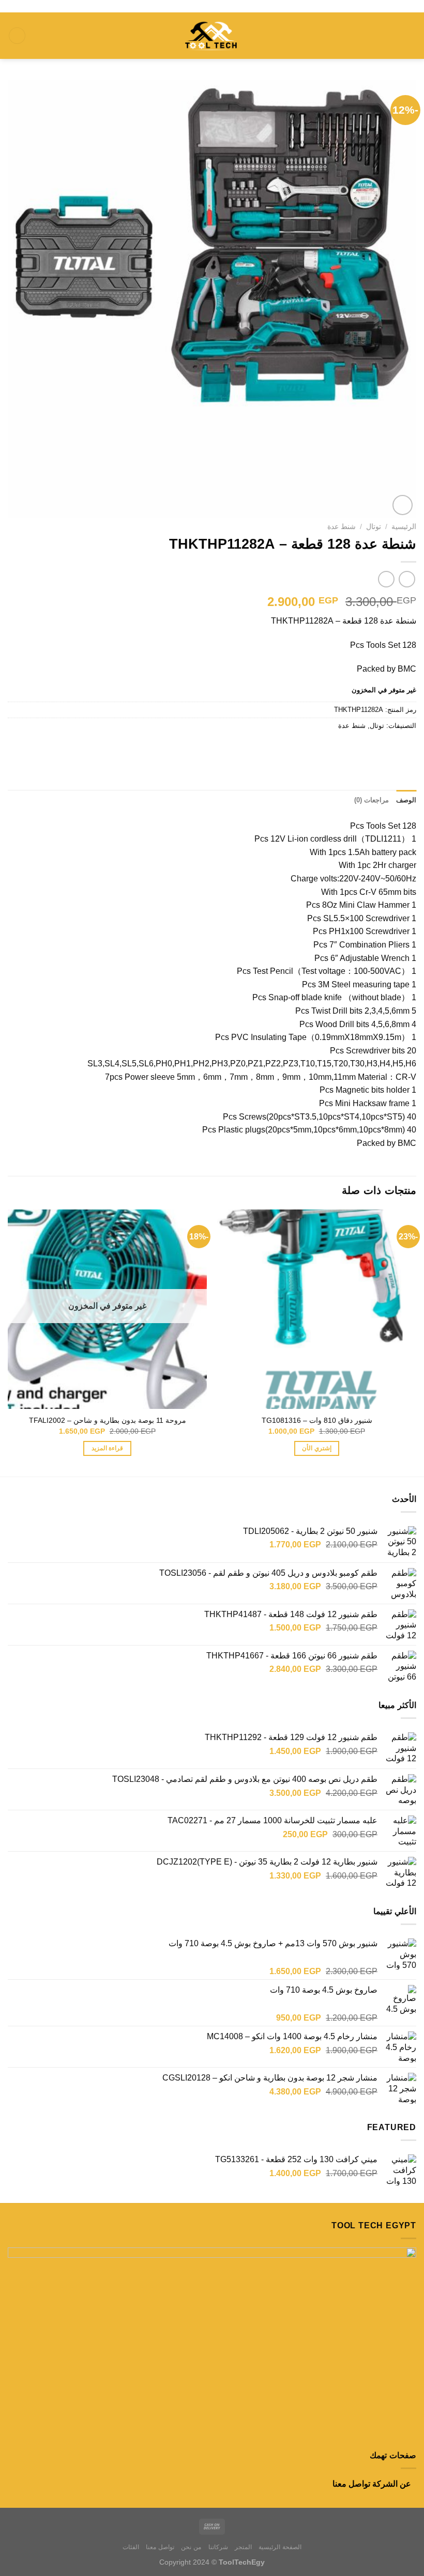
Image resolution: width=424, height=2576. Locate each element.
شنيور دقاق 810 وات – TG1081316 (317, 1420)
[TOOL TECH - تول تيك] (212, 35)
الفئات (131, 2547)
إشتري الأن (316, 1448)
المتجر (243, 2547)
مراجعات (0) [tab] (372, 800)
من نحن (191, 2547)
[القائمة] (410, 35)
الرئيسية (404, 527)
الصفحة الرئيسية (280, 2547)
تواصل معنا (351, 2484)
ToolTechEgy (242, 2562)
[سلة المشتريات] (17, 36)
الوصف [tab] (406, 800)
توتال (374, 527)
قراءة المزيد (107, 1448)
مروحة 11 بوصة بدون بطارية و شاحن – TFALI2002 (108, 1420)
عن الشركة (392, 2484)
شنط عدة (342, 527)
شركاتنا (218, 2547)
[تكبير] (403, 505)
